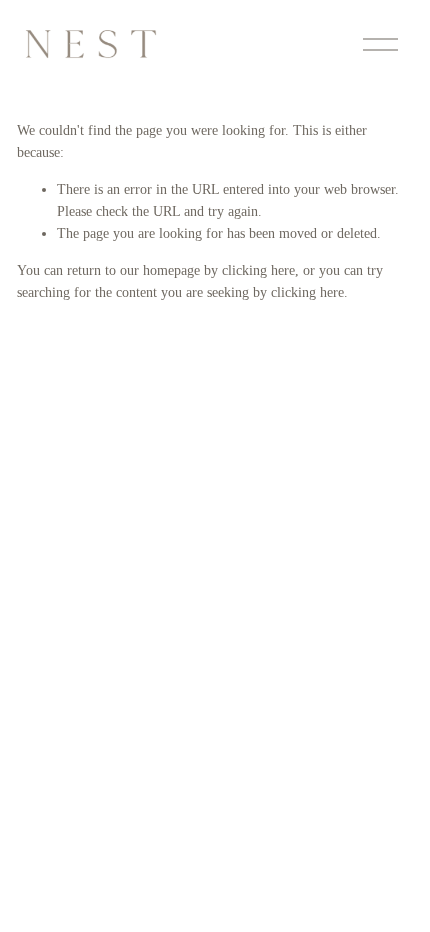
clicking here (258, 270)
